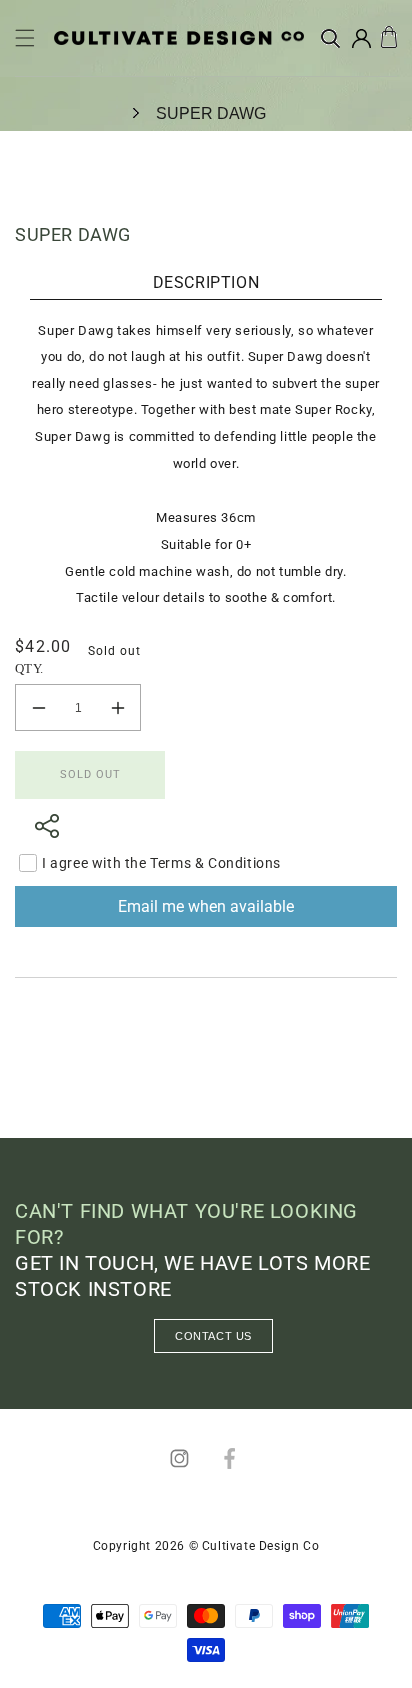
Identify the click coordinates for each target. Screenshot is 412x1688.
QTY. (29, 668)
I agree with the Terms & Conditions (161, 863)
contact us (213, 1336)
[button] (25, 38)
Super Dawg (211, 113)
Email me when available (206, 906)
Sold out (90, 774)
